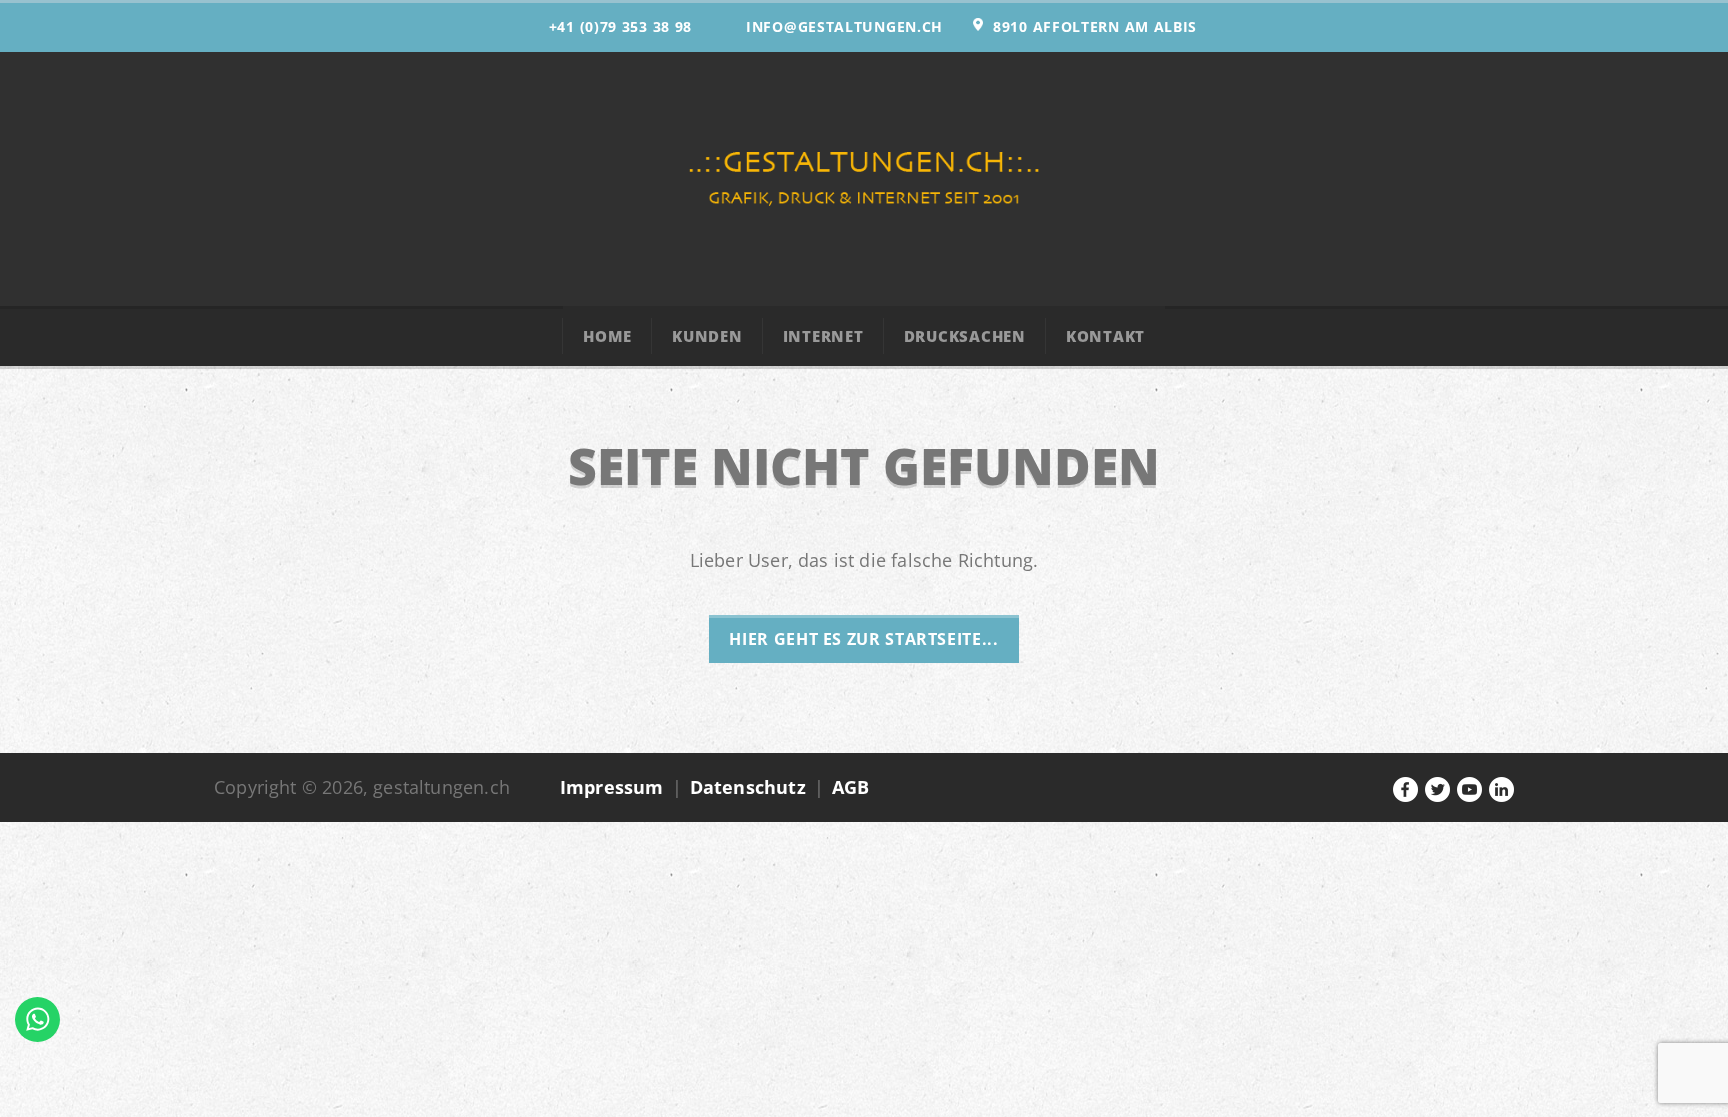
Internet (823, 336)
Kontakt (1105, 336)
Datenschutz (748, 787)
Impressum (612, 787)
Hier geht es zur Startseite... (863, 639)
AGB (851, 787)
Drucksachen (965, 336)
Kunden (707, 336)
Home (607, 336)
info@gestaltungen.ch (844, 26)
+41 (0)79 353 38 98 (620, 26)
